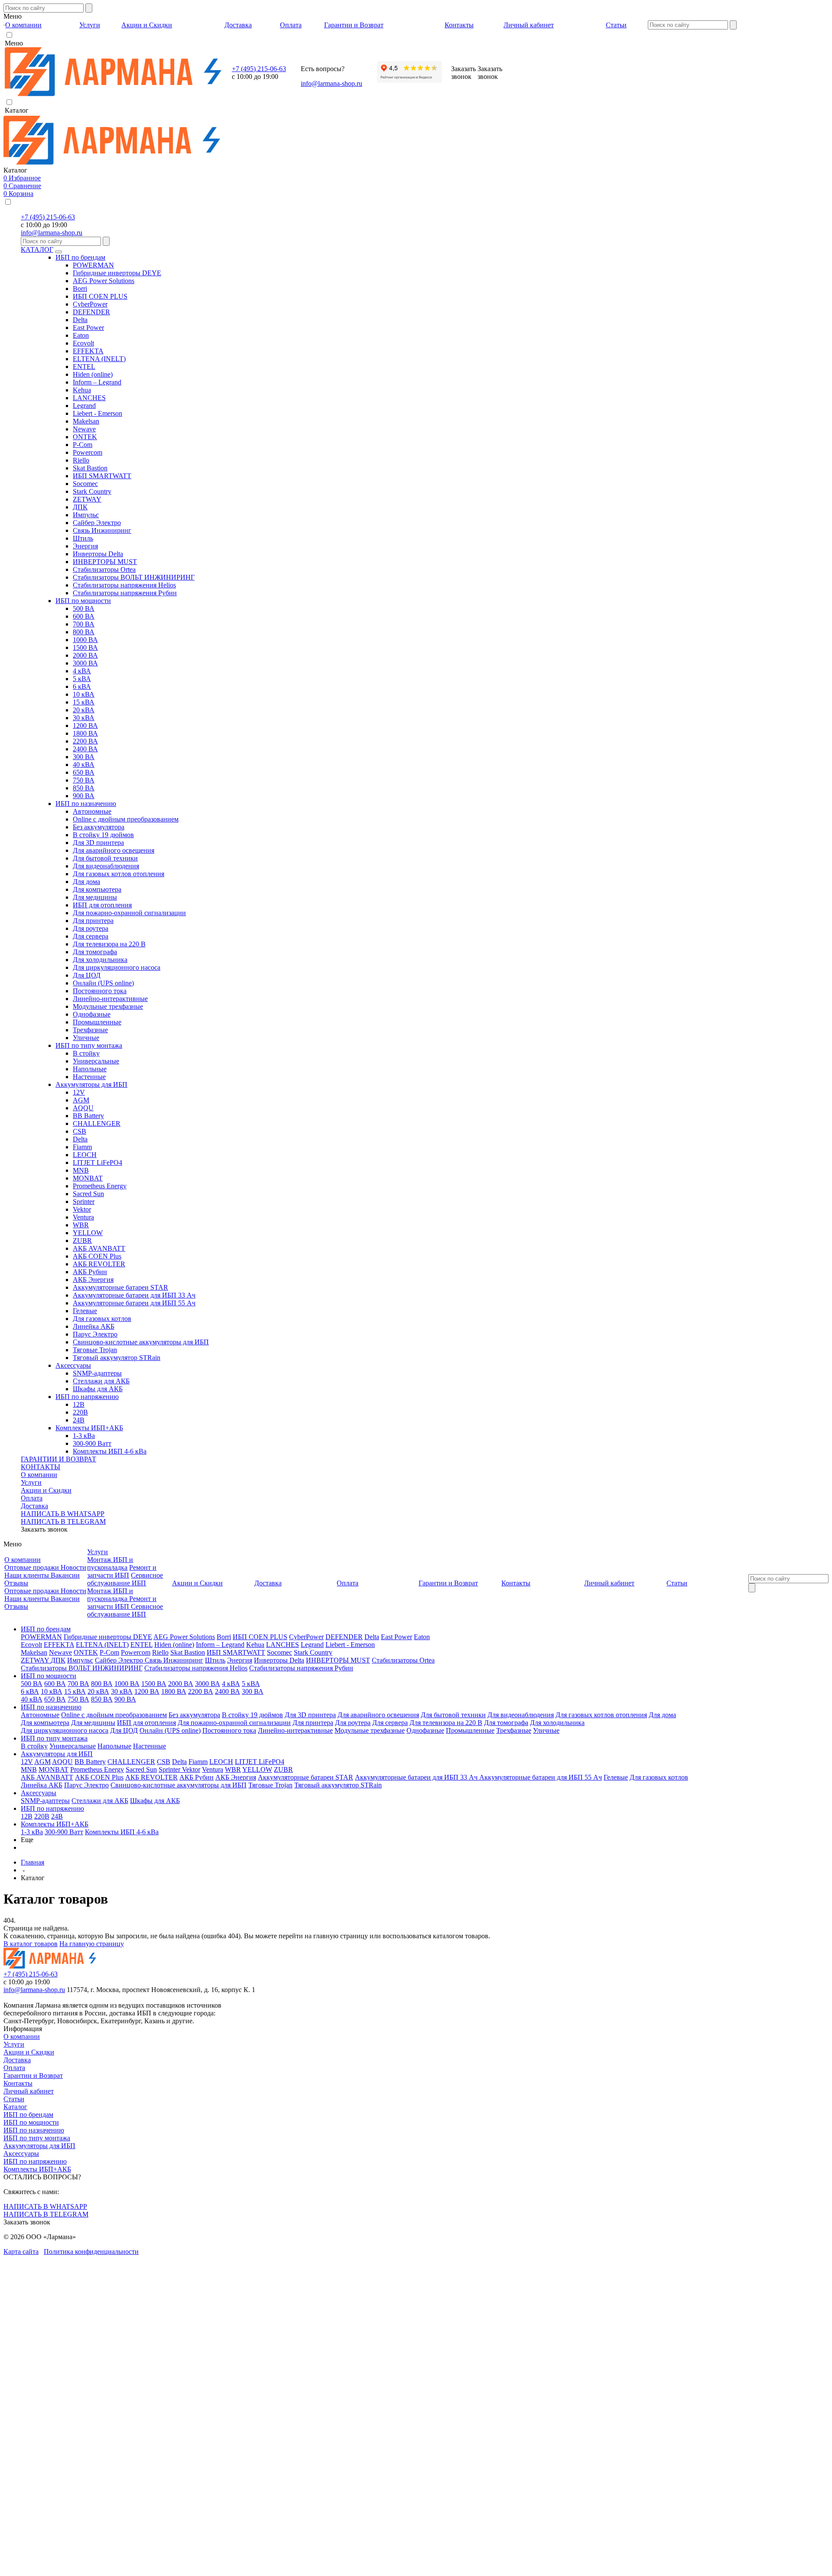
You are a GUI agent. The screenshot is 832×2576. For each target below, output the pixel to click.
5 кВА (82, 679)
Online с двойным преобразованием (126, 819)
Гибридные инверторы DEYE (117, 273)
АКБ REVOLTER (99, 1264)
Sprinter (84, 1202)
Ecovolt (83, 343)
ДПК (80, 507)
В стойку (86, 1053)
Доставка (34, 1506)
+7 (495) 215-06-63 (259, 69)
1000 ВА (85, 640)
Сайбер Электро (97, 523)
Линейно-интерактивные (110, 999)
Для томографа (95, 952)
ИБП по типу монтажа (89, 1045)
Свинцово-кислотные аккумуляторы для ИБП (141, 1342)
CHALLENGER (97, 1123)
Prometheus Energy (100, 1186)
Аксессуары (73, 1365)
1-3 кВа (84, 1436)
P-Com (83, 445)
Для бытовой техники (105, 858)
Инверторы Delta (98, 554)
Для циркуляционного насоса (117, 967)
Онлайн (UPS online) (103, 983)
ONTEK (85, 437)
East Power (88, 328)
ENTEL (84, 367)
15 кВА (84, 702)
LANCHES (89, 398)
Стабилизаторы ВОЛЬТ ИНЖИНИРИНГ (134, 577)
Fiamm (82, 1147)
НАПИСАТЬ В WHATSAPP (63, 1514)
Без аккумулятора (99, 827)
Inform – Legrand (97, 382)
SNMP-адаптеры (97, 1373)
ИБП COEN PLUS (100, 296)
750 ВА (84, 780)
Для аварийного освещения (114, 850)
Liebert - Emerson (97, 413)
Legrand (84, 406)
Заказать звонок (44, 1529)
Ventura (83, 1217)
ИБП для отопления (102, 905)
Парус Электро (95, 1334)
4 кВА (82, 671)
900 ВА (84, 796)
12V (79, 1092)
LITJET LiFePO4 (97, 1162)
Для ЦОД (87, 975)
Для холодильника (100, 960)
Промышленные (97, 1022)
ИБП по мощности (83, 601)
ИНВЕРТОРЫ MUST (105, 562)
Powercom (88, 452)
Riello (81, 460)
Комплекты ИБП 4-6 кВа (110, 1451)
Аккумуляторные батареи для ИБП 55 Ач (134, 1303)
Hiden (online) (93, 374)
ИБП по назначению (86, 804)
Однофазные (92, 1014)
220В (80, 1412)
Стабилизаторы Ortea (104, 569)
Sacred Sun (88, 1194)
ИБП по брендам (80, 257)
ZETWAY (87, 499)
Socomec (85, 484)
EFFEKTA (88, 351)
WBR (81, 1225)
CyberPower (90, 304)
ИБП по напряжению (87, 1397)
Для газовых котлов (102, 1319)
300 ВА (84, 757)
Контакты (18, 2083)
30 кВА (84, 718)
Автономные (92, 811)
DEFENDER (91, 312)
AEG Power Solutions (104, 281)
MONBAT (88, 1178)
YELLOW (88, 1233)
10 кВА (84, 694)
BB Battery (88, 1116)
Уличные (86, 1038)
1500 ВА (85, 647)
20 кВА (84, 710)
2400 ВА (85, 749)
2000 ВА (85, 655)
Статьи (14, 2099)
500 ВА (84, 608)
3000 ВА (85, 663)
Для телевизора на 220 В (109, 944)
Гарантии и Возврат (33, 2075)
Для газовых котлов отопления (119, 874)
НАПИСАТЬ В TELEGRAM (63, 1521)
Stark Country (92, 491)
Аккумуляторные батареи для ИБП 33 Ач (134, 1295)
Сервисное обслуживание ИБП (125, 1579)
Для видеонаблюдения (106, 866)
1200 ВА (85, 726)
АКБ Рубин (90, 1272)
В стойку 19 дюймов (103, 835)
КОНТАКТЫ (41, 1467)
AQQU (83, 1108)
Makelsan (86, 421)
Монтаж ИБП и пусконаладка (110, 1564)
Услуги (31, 1482)
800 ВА (84, 632)
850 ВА (84, 788)
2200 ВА (85, 741)
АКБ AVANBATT (99, 1248)
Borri (80, 289)
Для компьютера (97, 889)
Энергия (85, 546)
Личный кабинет (29, 2091)
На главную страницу (92, 1944)
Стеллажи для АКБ (101, 1381)
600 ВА (84, 616)
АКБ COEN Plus (97, 1256)
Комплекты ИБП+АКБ (89, 1428)
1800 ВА (85, 733)
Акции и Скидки (46, 1490)
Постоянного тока (100, 991)
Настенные (89, 1077)
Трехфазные (90, 1030)
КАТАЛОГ (37, 249)
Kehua (82, 390)
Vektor (82, 1209)
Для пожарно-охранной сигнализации (129, 913)
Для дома (86, 882)
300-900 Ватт (92, 1443)
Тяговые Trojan (95, 1350)
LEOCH (85, 1155)
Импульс (86, 515)
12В (79, 1404)
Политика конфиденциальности (91, 2252)
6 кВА (82, 686)
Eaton (81, 335)
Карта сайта (21, 2252)
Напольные (90, 1069)
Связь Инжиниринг (102, 530)
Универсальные (96, 1061)
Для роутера (91, 928)
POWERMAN (93, 265)
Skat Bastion (90, 468)
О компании (39, 1475)
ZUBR (82, 1241)
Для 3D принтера (98, 843)
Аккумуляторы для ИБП (91, 1084)
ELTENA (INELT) (99, 359)
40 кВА (84, 765)
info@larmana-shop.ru (331, 83)
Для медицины (95, 897)
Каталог (15, 2107)
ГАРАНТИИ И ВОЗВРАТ (58, 1459)
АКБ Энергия (93, 1280)
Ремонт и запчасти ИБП (122, 1571)
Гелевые (85, 1311)
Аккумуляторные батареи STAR (120, 1287)
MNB (81, 1170)
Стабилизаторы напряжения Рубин (125, 593)
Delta (80, 320)
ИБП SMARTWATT (102, 476)
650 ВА (84, 772)
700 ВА (84, 624)
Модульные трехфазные (108, 1006)
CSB (80, 1131)
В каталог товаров (31, 1944)
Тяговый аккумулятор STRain (117, 1358)
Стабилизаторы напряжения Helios (124, 585)
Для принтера (93, 921)
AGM (81, 1100)
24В (79, 1420)
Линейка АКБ (94, 1326)
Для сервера (91, 936)
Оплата (32, 1498)
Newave (84, 429)
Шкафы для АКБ (98, 1389)
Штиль (83, 538)
